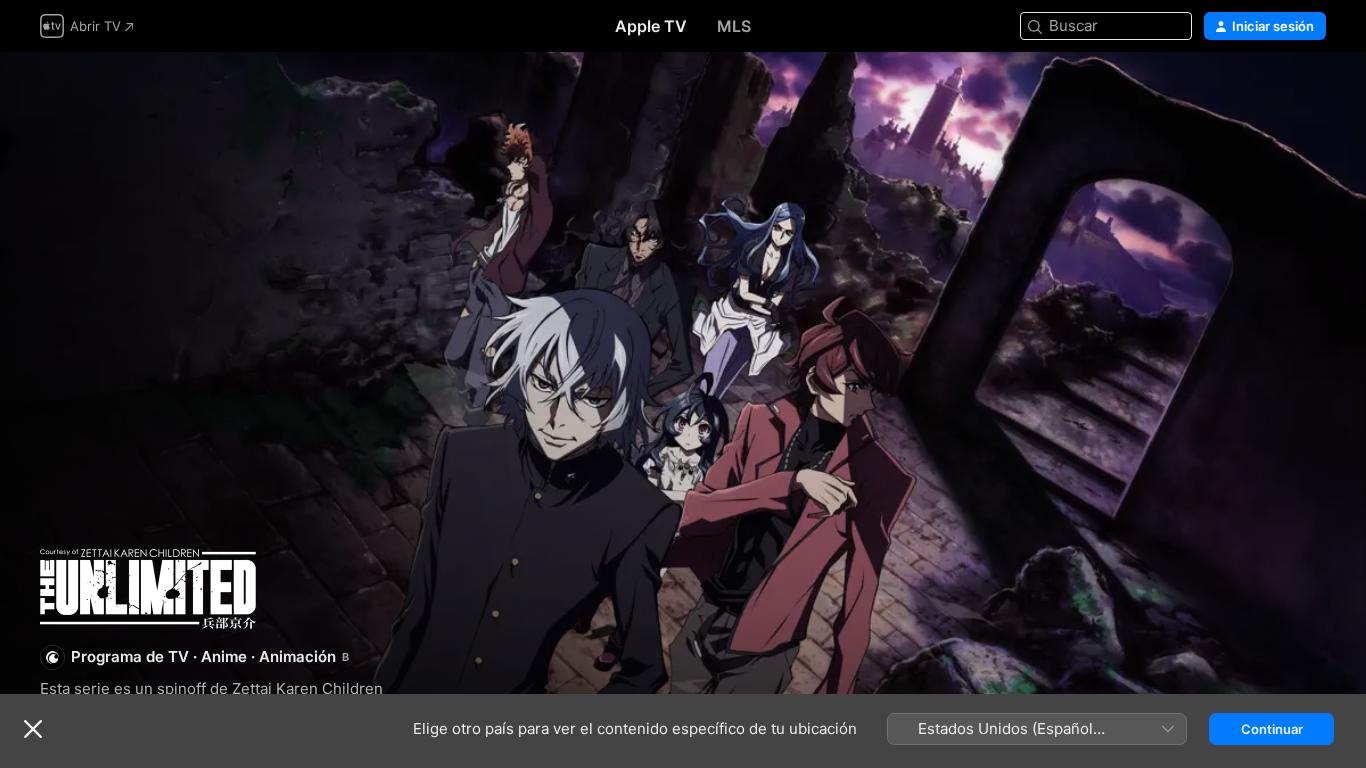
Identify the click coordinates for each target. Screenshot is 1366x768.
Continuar (1272, 729)
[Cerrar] (33, 729)
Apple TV (651, 26)
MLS (734, 26)
